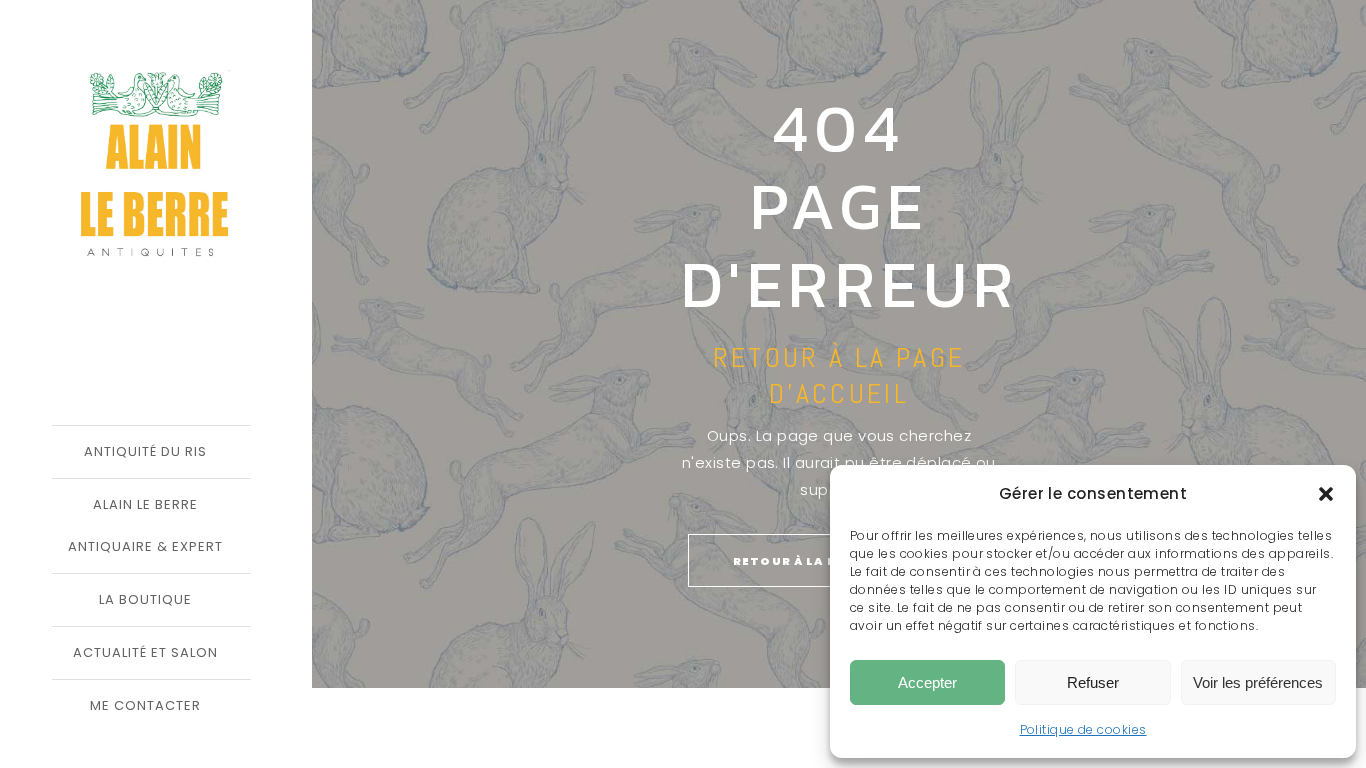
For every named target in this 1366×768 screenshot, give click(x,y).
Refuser (1093, 682)
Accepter (927, 682)
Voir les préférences (1258, 682)
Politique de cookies (1083, 729)
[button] (1326, 494)
